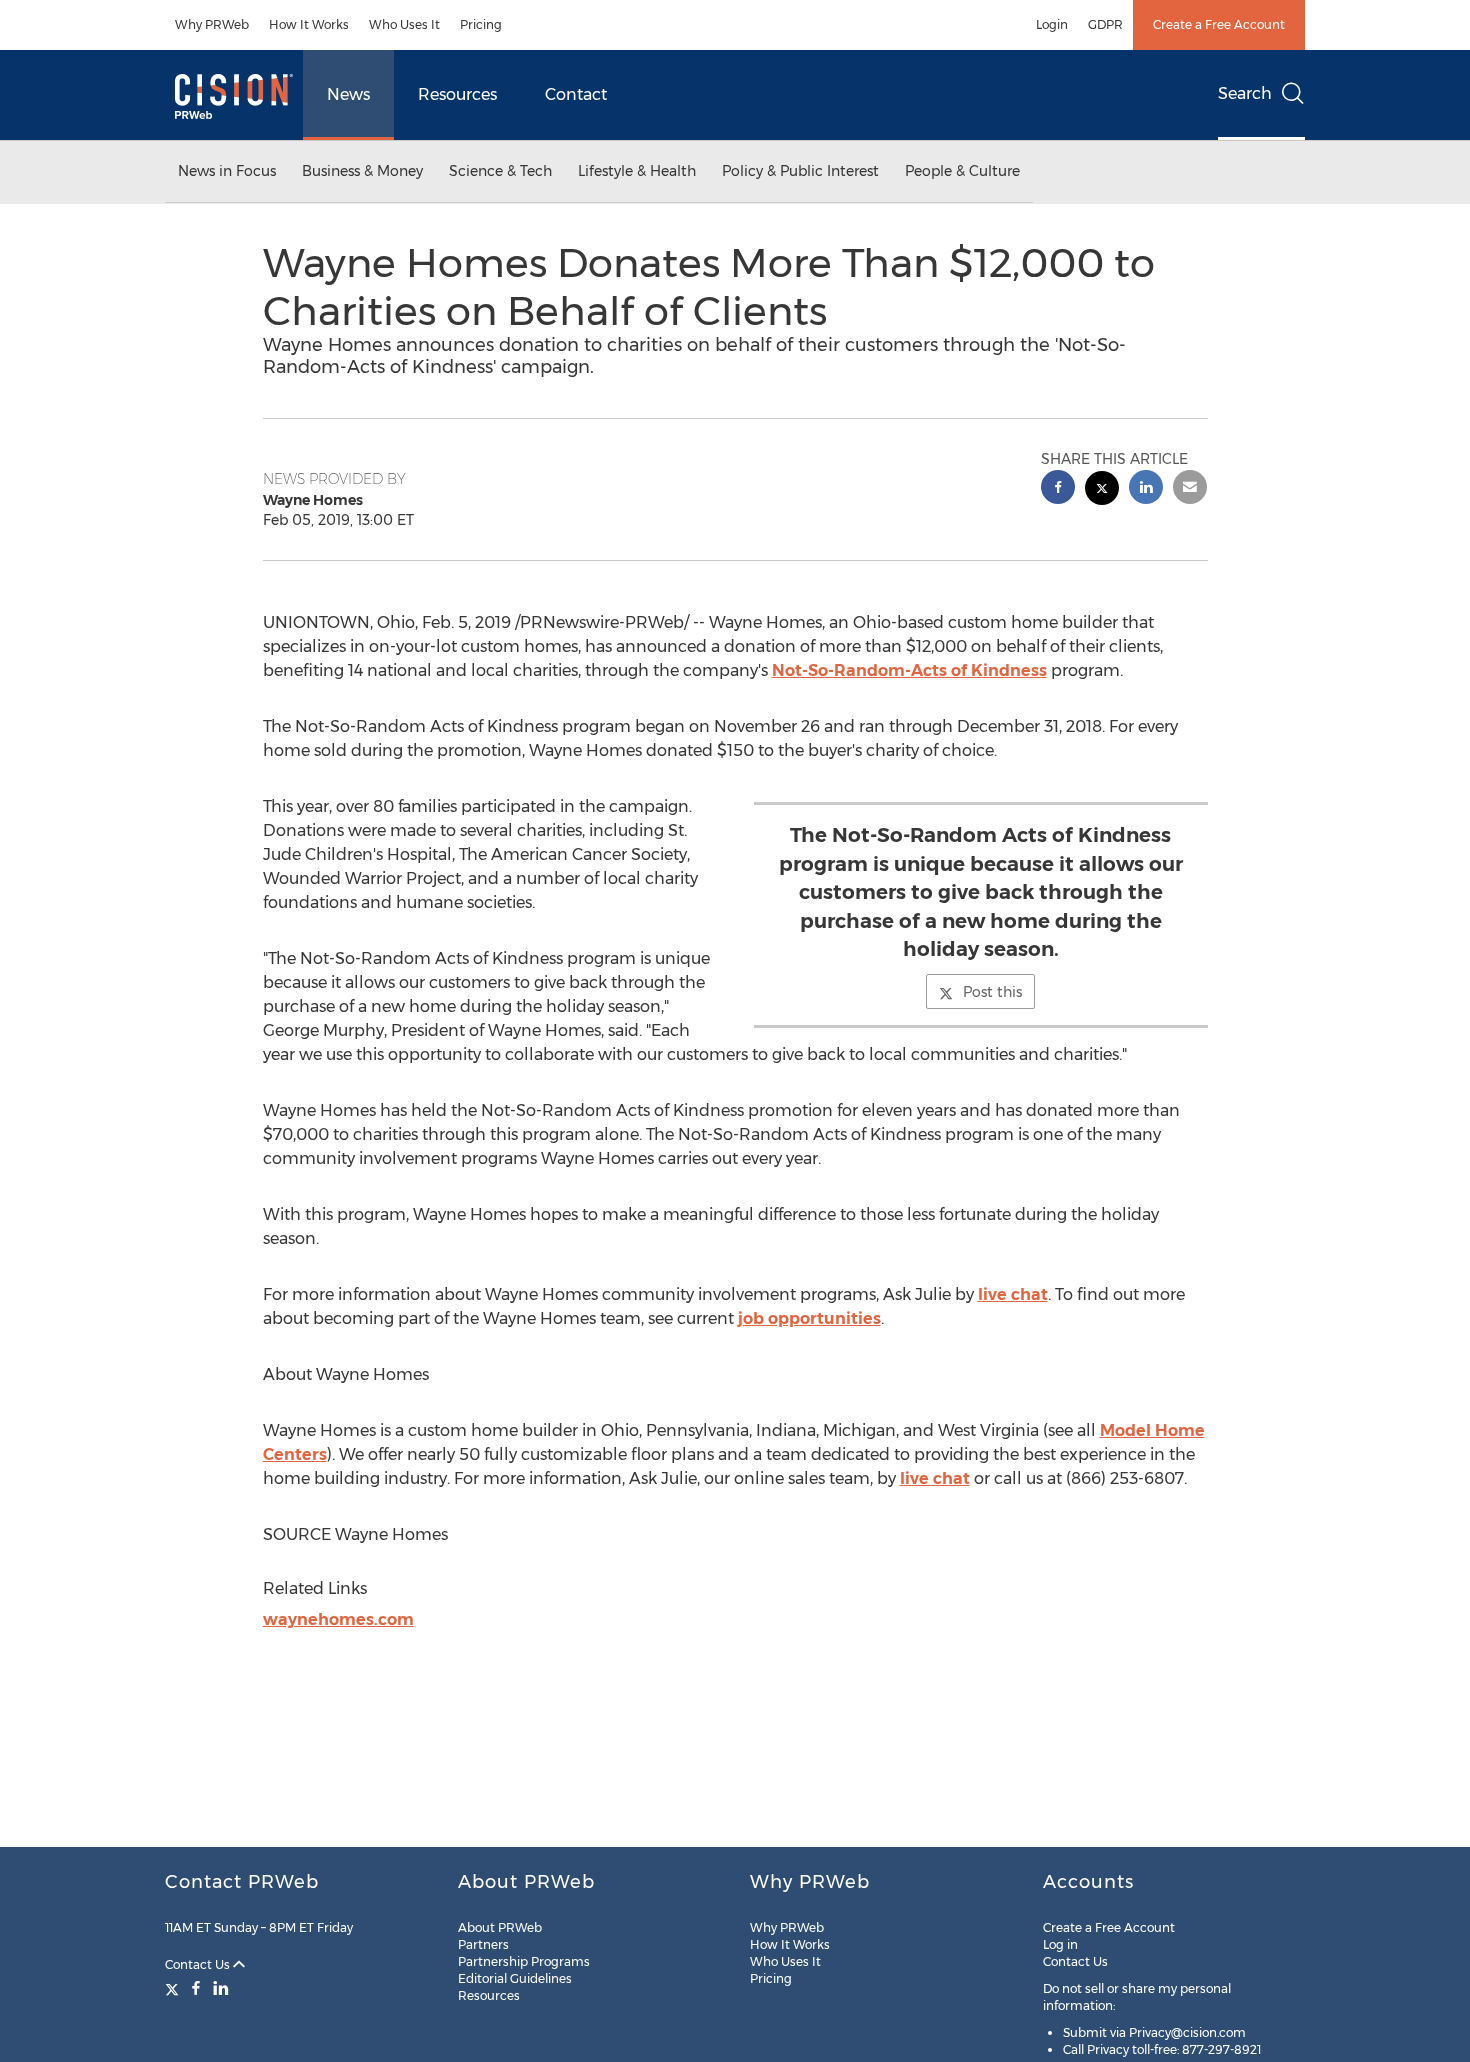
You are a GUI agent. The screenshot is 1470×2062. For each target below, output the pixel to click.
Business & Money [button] (362, 171)
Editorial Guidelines (515, 1978)
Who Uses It (404, 24)
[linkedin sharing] (1146, 489)
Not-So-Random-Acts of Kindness (909, 670)
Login (1052, 24)
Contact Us (199, 1964)
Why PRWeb (212, 24)
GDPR (1105, 24)
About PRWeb (500, 1927)
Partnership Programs (524, 1961)
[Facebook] (196, 1988)
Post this (992, 992)
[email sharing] (1190, 489)
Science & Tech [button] (500, 171)
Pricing (481, 24)
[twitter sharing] (1102, 490)
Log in (1060, 1944)
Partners (483, 1944)
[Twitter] (174, 1988)
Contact (576, 94)
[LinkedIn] (221, 1988)
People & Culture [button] (962, 171)
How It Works (309, 24)
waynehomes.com (338, 1619)
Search (1245, 93)
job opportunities (809, 1318)
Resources (457, 94)
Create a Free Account (1219, 24)
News (348, 94)
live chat (1013, 1294)
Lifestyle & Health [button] (637, 171)
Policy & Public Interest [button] (800, 171)
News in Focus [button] (227, 171)
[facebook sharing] (1058, 489)
